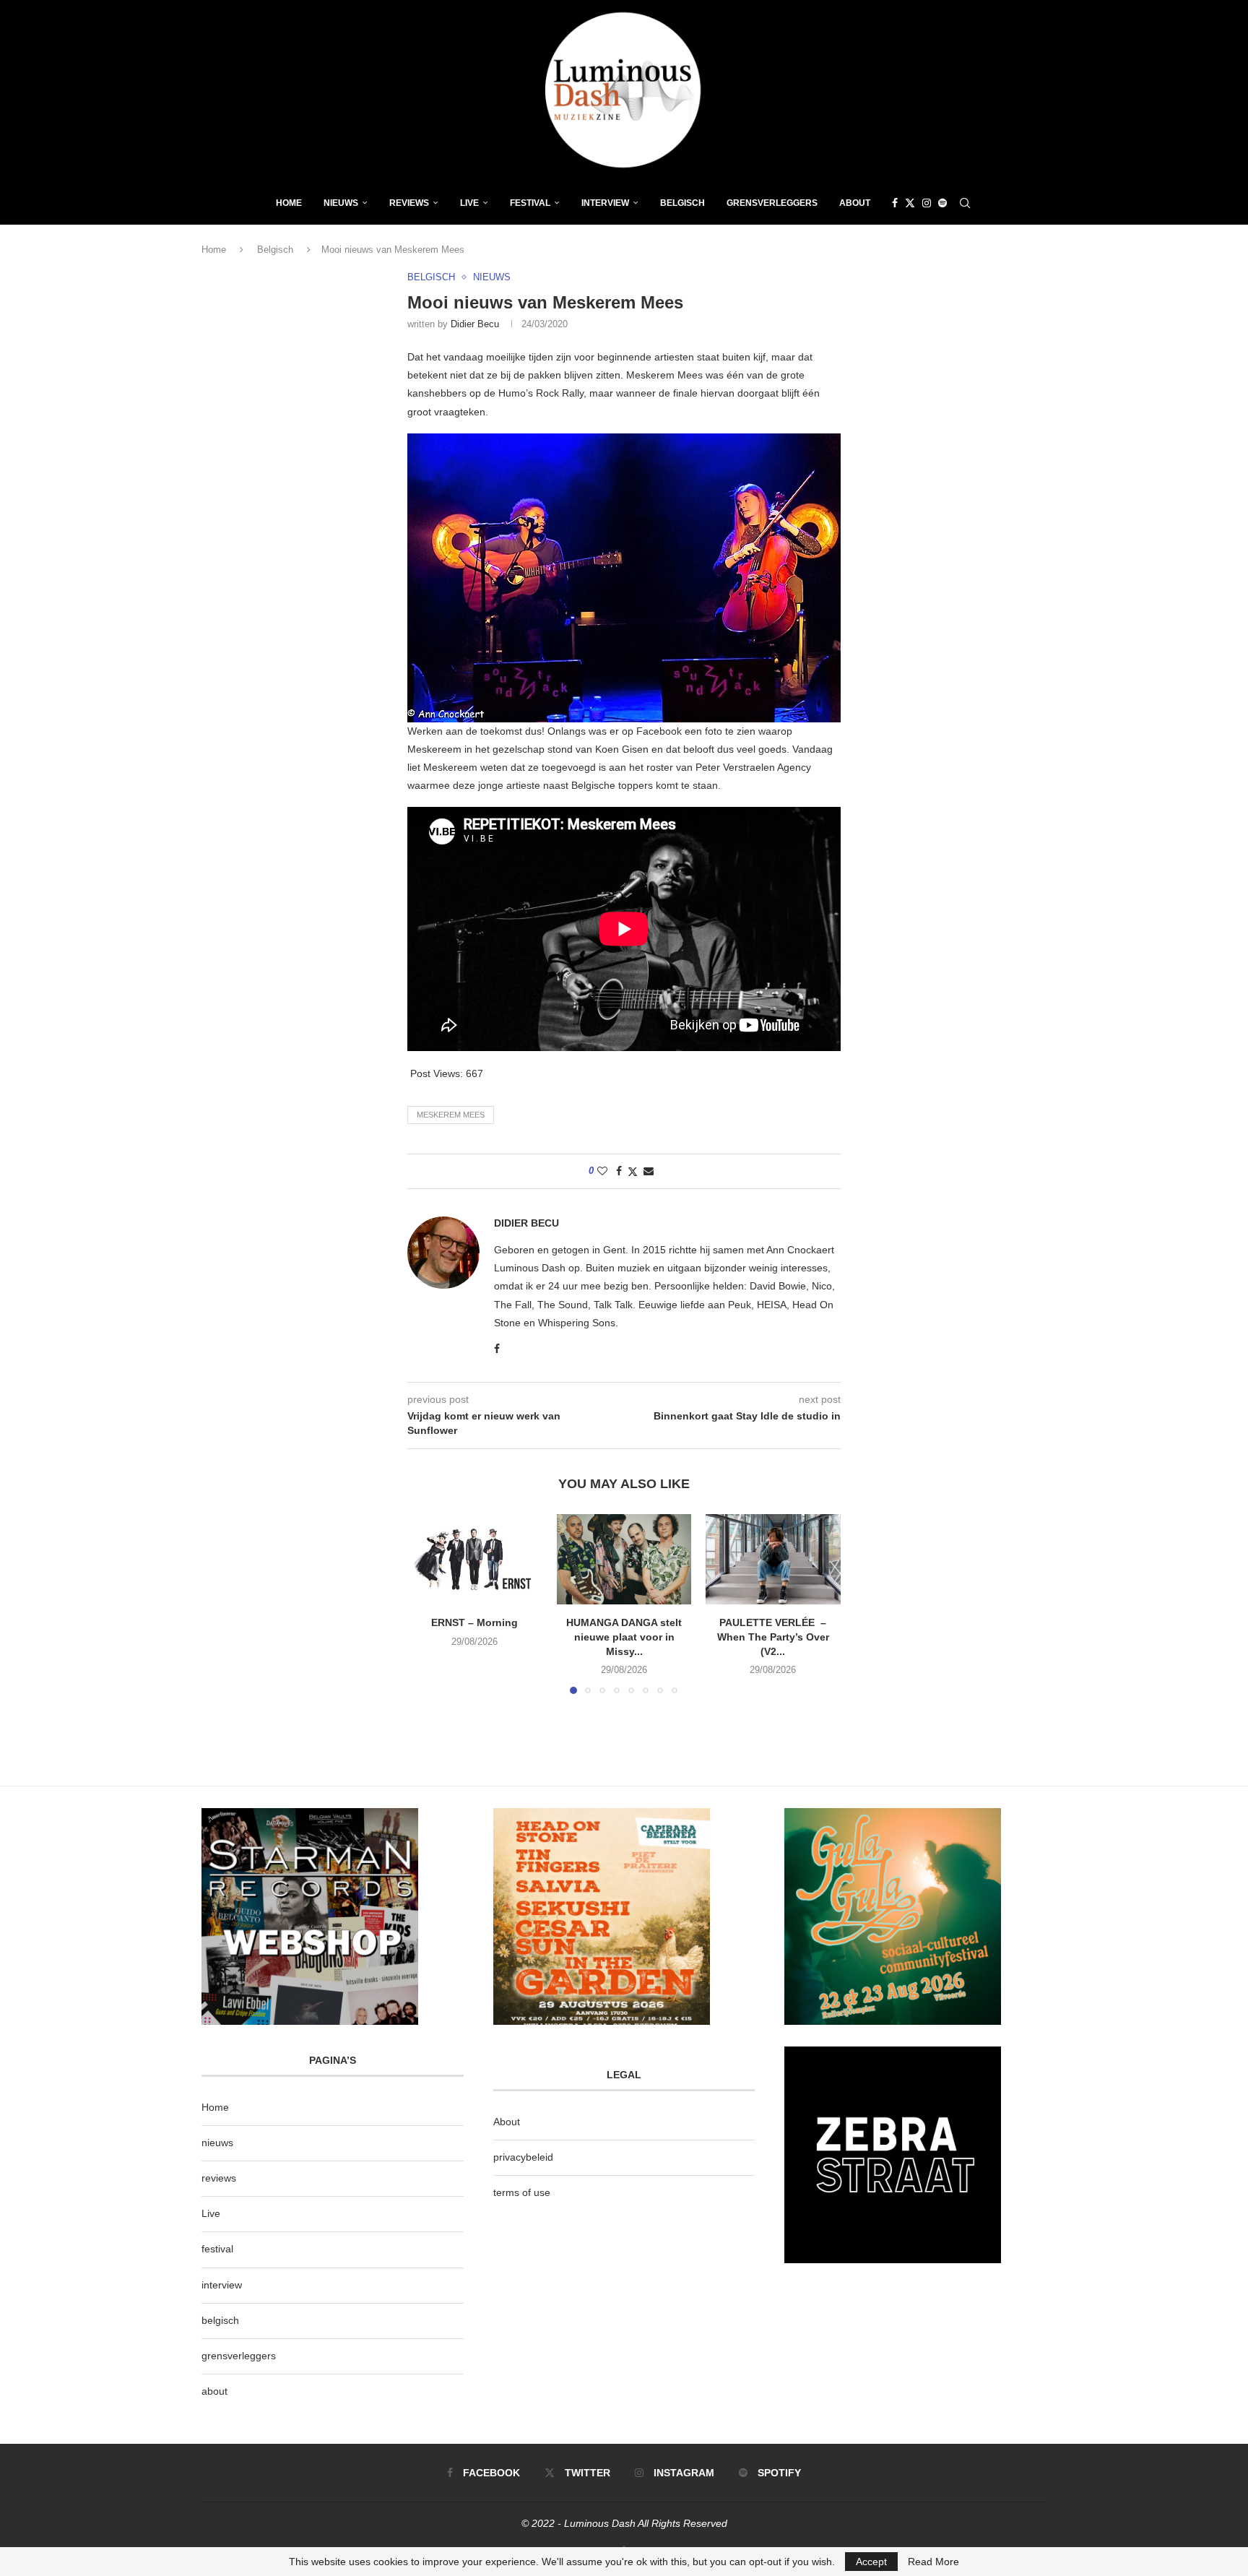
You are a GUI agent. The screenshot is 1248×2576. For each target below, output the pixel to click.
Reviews (409, 203)
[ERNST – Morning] (475, 1559)
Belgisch (682, 203)
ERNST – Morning (474, 1623)
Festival (530, 203)
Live (469, 203)
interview (222, 2285)
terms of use (522, 2192)
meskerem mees (451, 1115)
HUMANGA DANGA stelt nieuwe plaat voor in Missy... (624, 1637)
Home (289, 203)
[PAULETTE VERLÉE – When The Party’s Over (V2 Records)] (773, 1559)
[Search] (965, 203)
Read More (933, 2562)
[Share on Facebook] (619, 1171)
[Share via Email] (649, 1171)
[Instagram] (927, 203)
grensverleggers (239, 2356)
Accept (871, 2562)
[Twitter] (910, 203)
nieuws (341, 203)
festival (217, 2249)
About (855, 203)
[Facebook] (895, 203)
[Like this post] (602, 1171)
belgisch (220, 2320)
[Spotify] (942, 203)
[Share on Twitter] (633, 1171)
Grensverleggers (772, 203)
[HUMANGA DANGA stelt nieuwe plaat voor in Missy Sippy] (624, 1559)
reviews (219, 2178)
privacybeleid (523, 2157)
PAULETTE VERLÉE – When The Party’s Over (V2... (773, 1637)
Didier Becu (475, 324)
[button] (427, 1604)
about (214, 2391)
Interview (605, 203)
